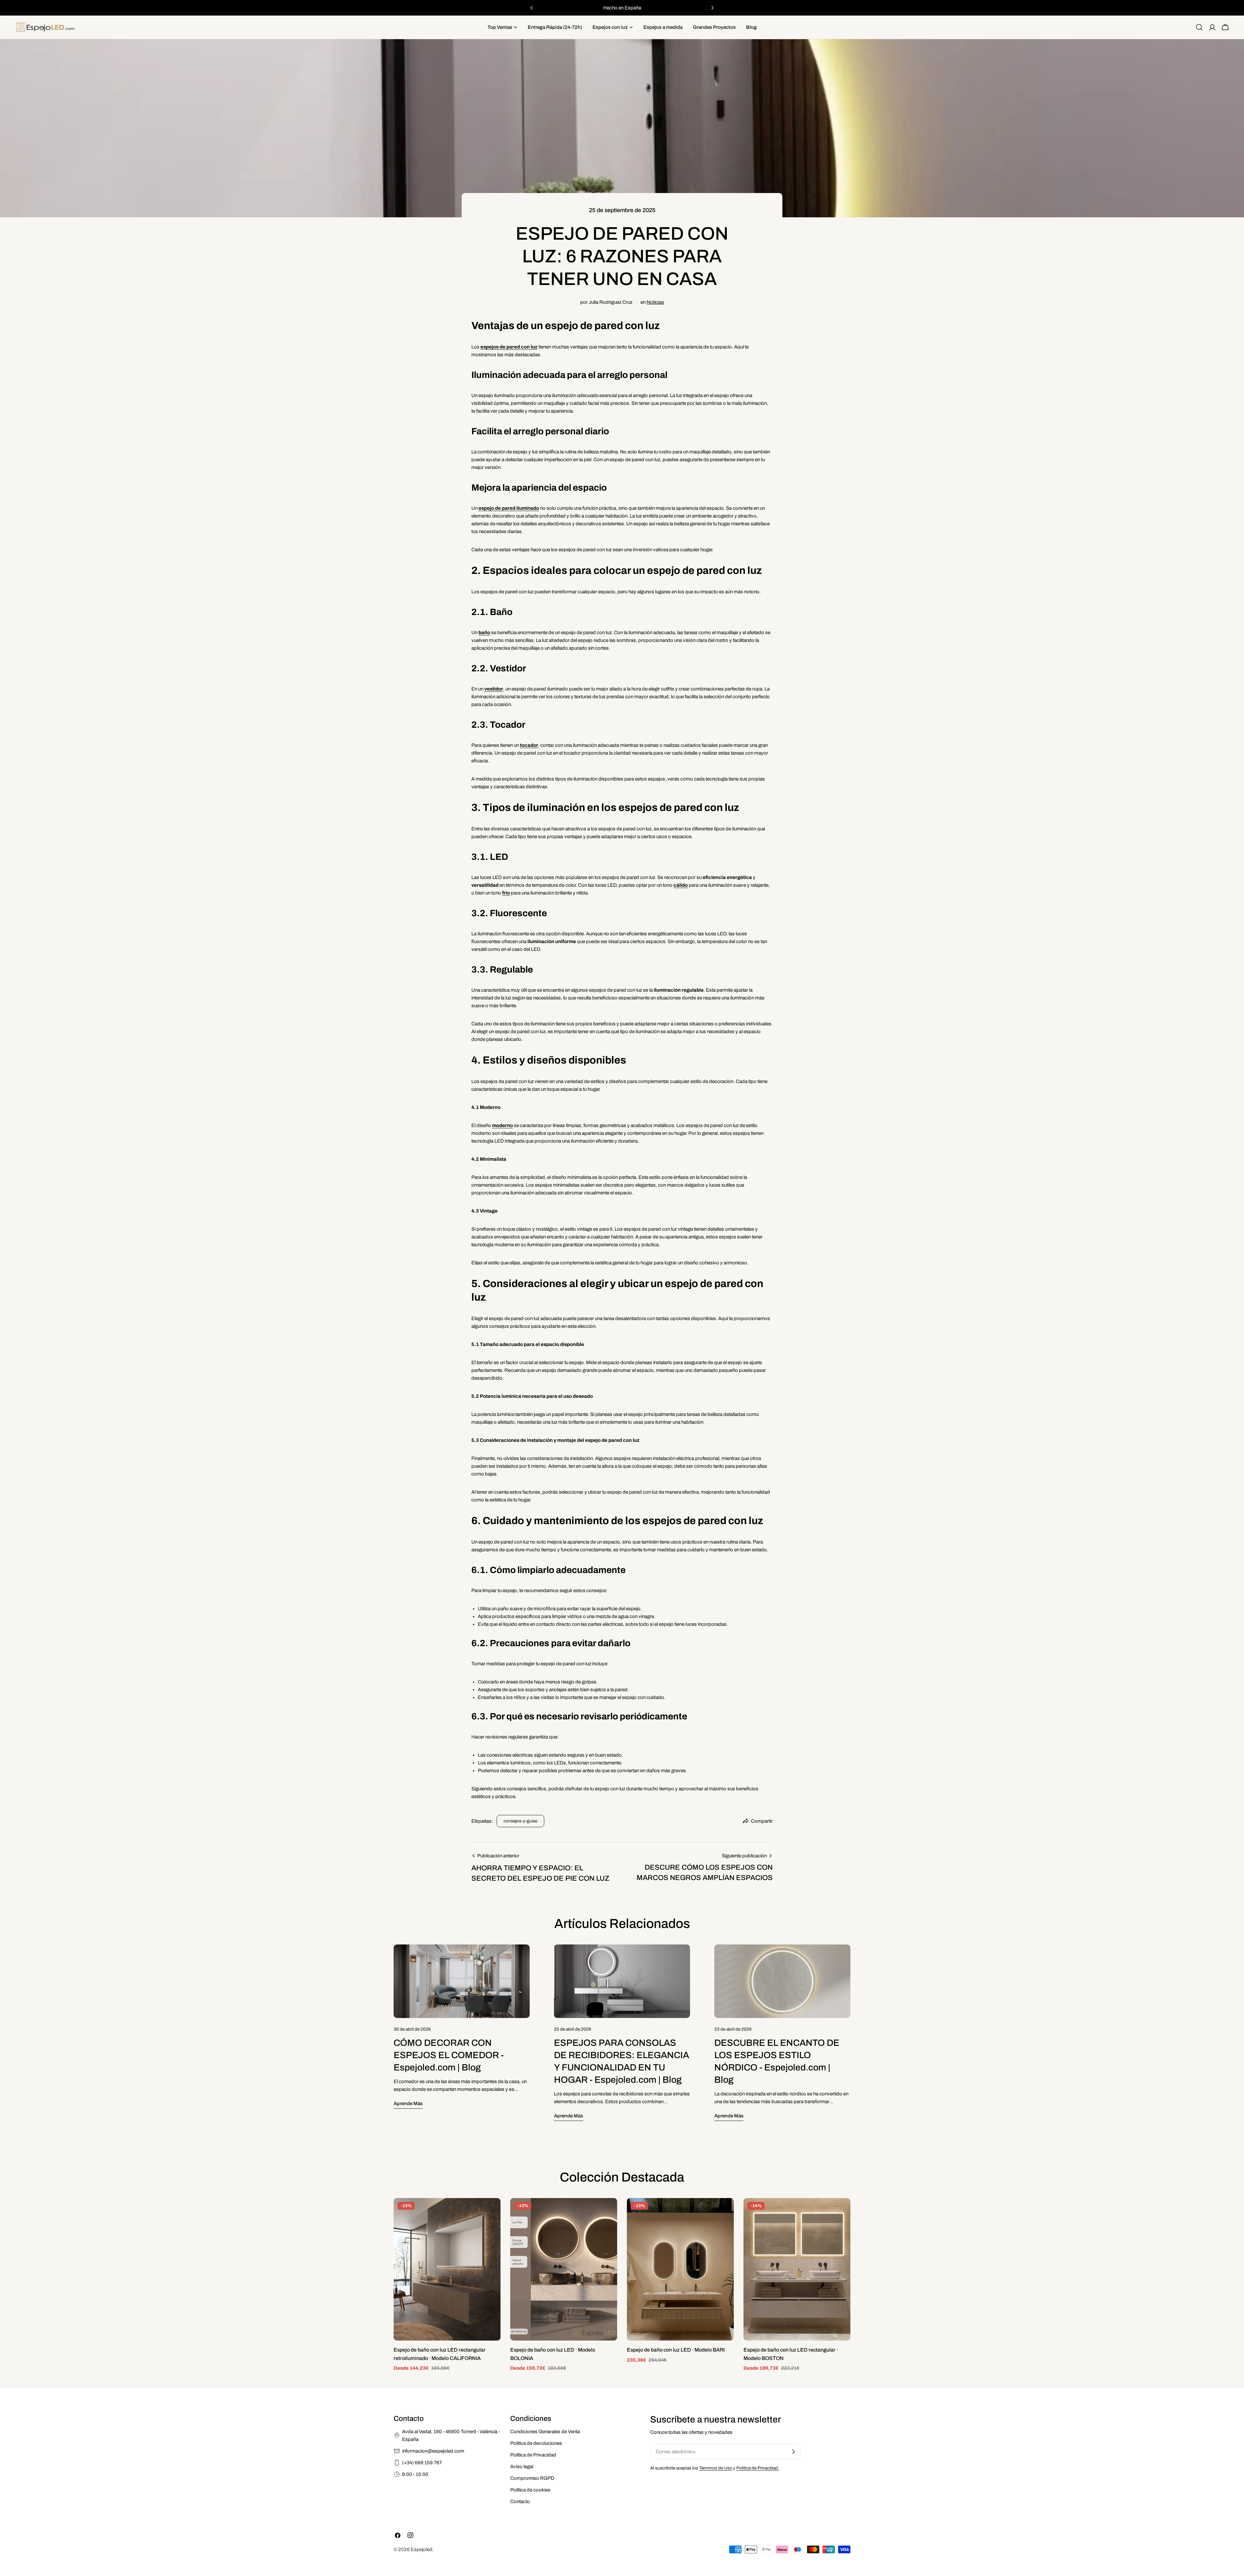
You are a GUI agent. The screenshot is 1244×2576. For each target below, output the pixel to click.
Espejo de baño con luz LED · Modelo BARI (676, 2350)
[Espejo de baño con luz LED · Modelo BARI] (680, 2269)
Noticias (655, 302)
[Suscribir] (793, 2452)
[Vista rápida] (491, 2212)
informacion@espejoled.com (433, 2451)
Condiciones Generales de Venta (545, 2432)
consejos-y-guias (520, 1821)
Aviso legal (522, 2467)
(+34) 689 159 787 (422, 2463)
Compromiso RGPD (532, 2478)
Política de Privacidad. (758, 2468)
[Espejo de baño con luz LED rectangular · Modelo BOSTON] (797, 2269)
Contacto (520, 2502)
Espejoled (422, 2549)
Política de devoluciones (536, 2443)
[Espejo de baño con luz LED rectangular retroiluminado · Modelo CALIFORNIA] (447, 2269)
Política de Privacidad (533, 2455)
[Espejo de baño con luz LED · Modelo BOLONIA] (564, 2269)
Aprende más (408, 2103)
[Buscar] (1199, 27)
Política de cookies (530, 2490)
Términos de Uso (716, 2468)
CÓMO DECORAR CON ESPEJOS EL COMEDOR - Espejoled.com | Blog (449, 2055)
